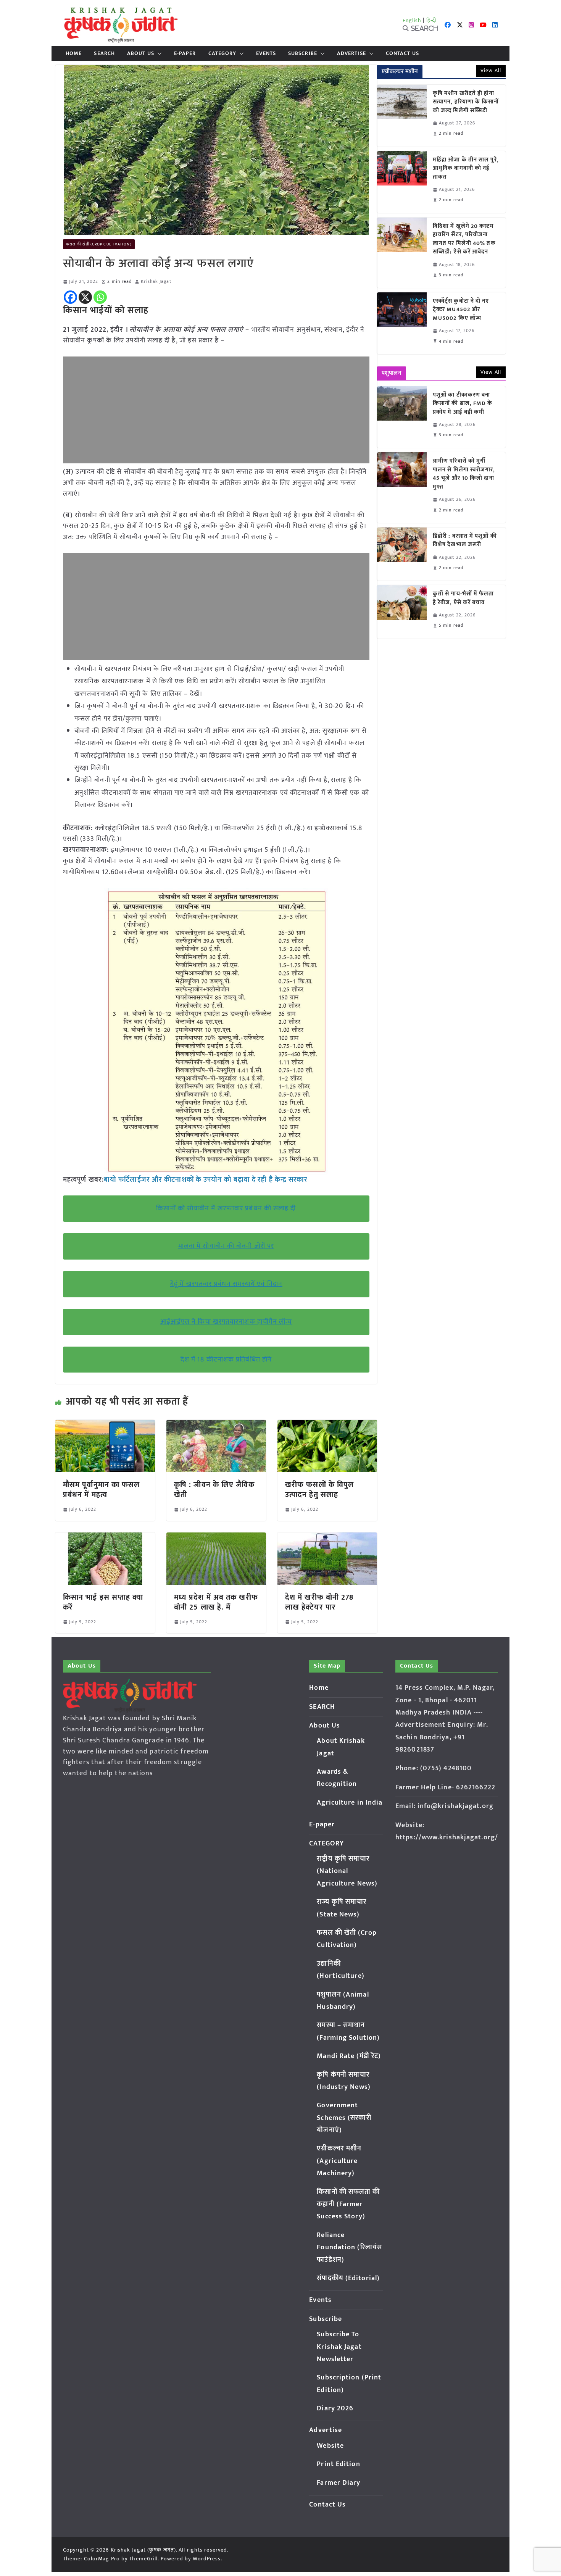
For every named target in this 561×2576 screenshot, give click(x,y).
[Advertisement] (216, 410)
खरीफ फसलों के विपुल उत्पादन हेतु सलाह (319, 1490)
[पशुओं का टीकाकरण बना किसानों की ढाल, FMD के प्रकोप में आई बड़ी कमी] (402, 417)
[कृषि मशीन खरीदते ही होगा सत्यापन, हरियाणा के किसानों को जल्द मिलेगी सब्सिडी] (402, 116)
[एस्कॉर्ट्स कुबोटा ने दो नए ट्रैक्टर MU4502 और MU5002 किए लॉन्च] (402, 323)
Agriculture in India (350, 1803)
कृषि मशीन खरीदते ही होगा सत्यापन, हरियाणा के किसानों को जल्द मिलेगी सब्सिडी (466, 102)
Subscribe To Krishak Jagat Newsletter (339, 2347)
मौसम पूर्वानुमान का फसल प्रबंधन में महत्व (102, 1490)
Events (266, 53)
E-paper (185, 53)
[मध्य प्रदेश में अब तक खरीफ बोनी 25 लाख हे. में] (216, 1538)
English (412, 20)
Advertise (351, 53)
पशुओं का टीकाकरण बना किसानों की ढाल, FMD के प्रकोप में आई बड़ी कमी (463, 404)
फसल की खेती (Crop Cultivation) (99, 244)
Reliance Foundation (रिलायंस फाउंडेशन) (349, 2248)
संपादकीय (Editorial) (348, 2278)
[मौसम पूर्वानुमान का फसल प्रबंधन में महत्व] (105, 1425)
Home (74, 53)
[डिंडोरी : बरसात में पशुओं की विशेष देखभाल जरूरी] (402, 554)
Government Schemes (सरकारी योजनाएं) (344, 2118)
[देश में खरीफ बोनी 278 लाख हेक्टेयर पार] (327, 1538)
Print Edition (338, 2464)
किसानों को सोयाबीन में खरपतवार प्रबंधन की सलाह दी (226, 1208)
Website (330, 2446)
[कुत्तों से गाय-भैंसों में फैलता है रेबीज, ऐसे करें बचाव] (402, 612)
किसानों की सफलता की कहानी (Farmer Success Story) (348, 2204)
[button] (158, 53)
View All (491, 70)
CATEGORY (222, 53)
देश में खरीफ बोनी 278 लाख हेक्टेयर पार (319, 1602)
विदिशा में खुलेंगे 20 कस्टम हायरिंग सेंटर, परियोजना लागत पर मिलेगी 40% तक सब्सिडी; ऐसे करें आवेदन (464, 239)
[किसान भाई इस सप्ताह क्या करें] (105, 1538)
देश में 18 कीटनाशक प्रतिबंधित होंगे (226, 1360)
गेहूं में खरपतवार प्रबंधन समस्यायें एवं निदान (226, 1284)
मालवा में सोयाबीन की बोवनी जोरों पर (226, 1246)
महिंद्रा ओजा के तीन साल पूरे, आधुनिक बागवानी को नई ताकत (466, 169)
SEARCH (104, 53)
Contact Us (402, 53)
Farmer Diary (339, 2483)
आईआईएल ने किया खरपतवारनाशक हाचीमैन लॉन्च (226, 1322)
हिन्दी (431, 20)
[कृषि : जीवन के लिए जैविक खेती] (216, 1425)
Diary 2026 (335, 2408)
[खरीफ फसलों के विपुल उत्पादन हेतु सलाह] (327, 1425)
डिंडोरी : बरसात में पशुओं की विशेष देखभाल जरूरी (465, 541)
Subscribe (303, 53)
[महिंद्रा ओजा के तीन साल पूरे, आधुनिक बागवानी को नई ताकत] (402, 182)
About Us (141, 53)
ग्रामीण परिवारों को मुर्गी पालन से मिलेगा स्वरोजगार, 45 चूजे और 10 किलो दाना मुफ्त (464, 474)
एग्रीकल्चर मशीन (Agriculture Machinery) (339, 2161)
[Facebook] (70, 297)
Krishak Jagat (156, 281)
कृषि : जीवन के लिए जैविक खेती (214, 1490)
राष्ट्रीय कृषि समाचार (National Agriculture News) (347, 1871)
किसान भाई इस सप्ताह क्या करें (103, 1602)
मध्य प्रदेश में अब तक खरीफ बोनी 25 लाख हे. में (216, 1602)
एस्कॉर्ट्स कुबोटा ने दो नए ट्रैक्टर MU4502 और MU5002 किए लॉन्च (461, 310)
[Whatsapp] (100, 297)
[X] (85, 297)
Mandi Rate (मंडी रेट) (349, 2056)
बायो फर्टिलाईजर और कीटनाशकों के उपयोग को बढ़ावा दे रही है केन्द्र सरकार (206, 1180)
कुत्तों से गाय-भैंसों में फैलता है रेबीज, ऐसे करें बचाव (463, 598)
